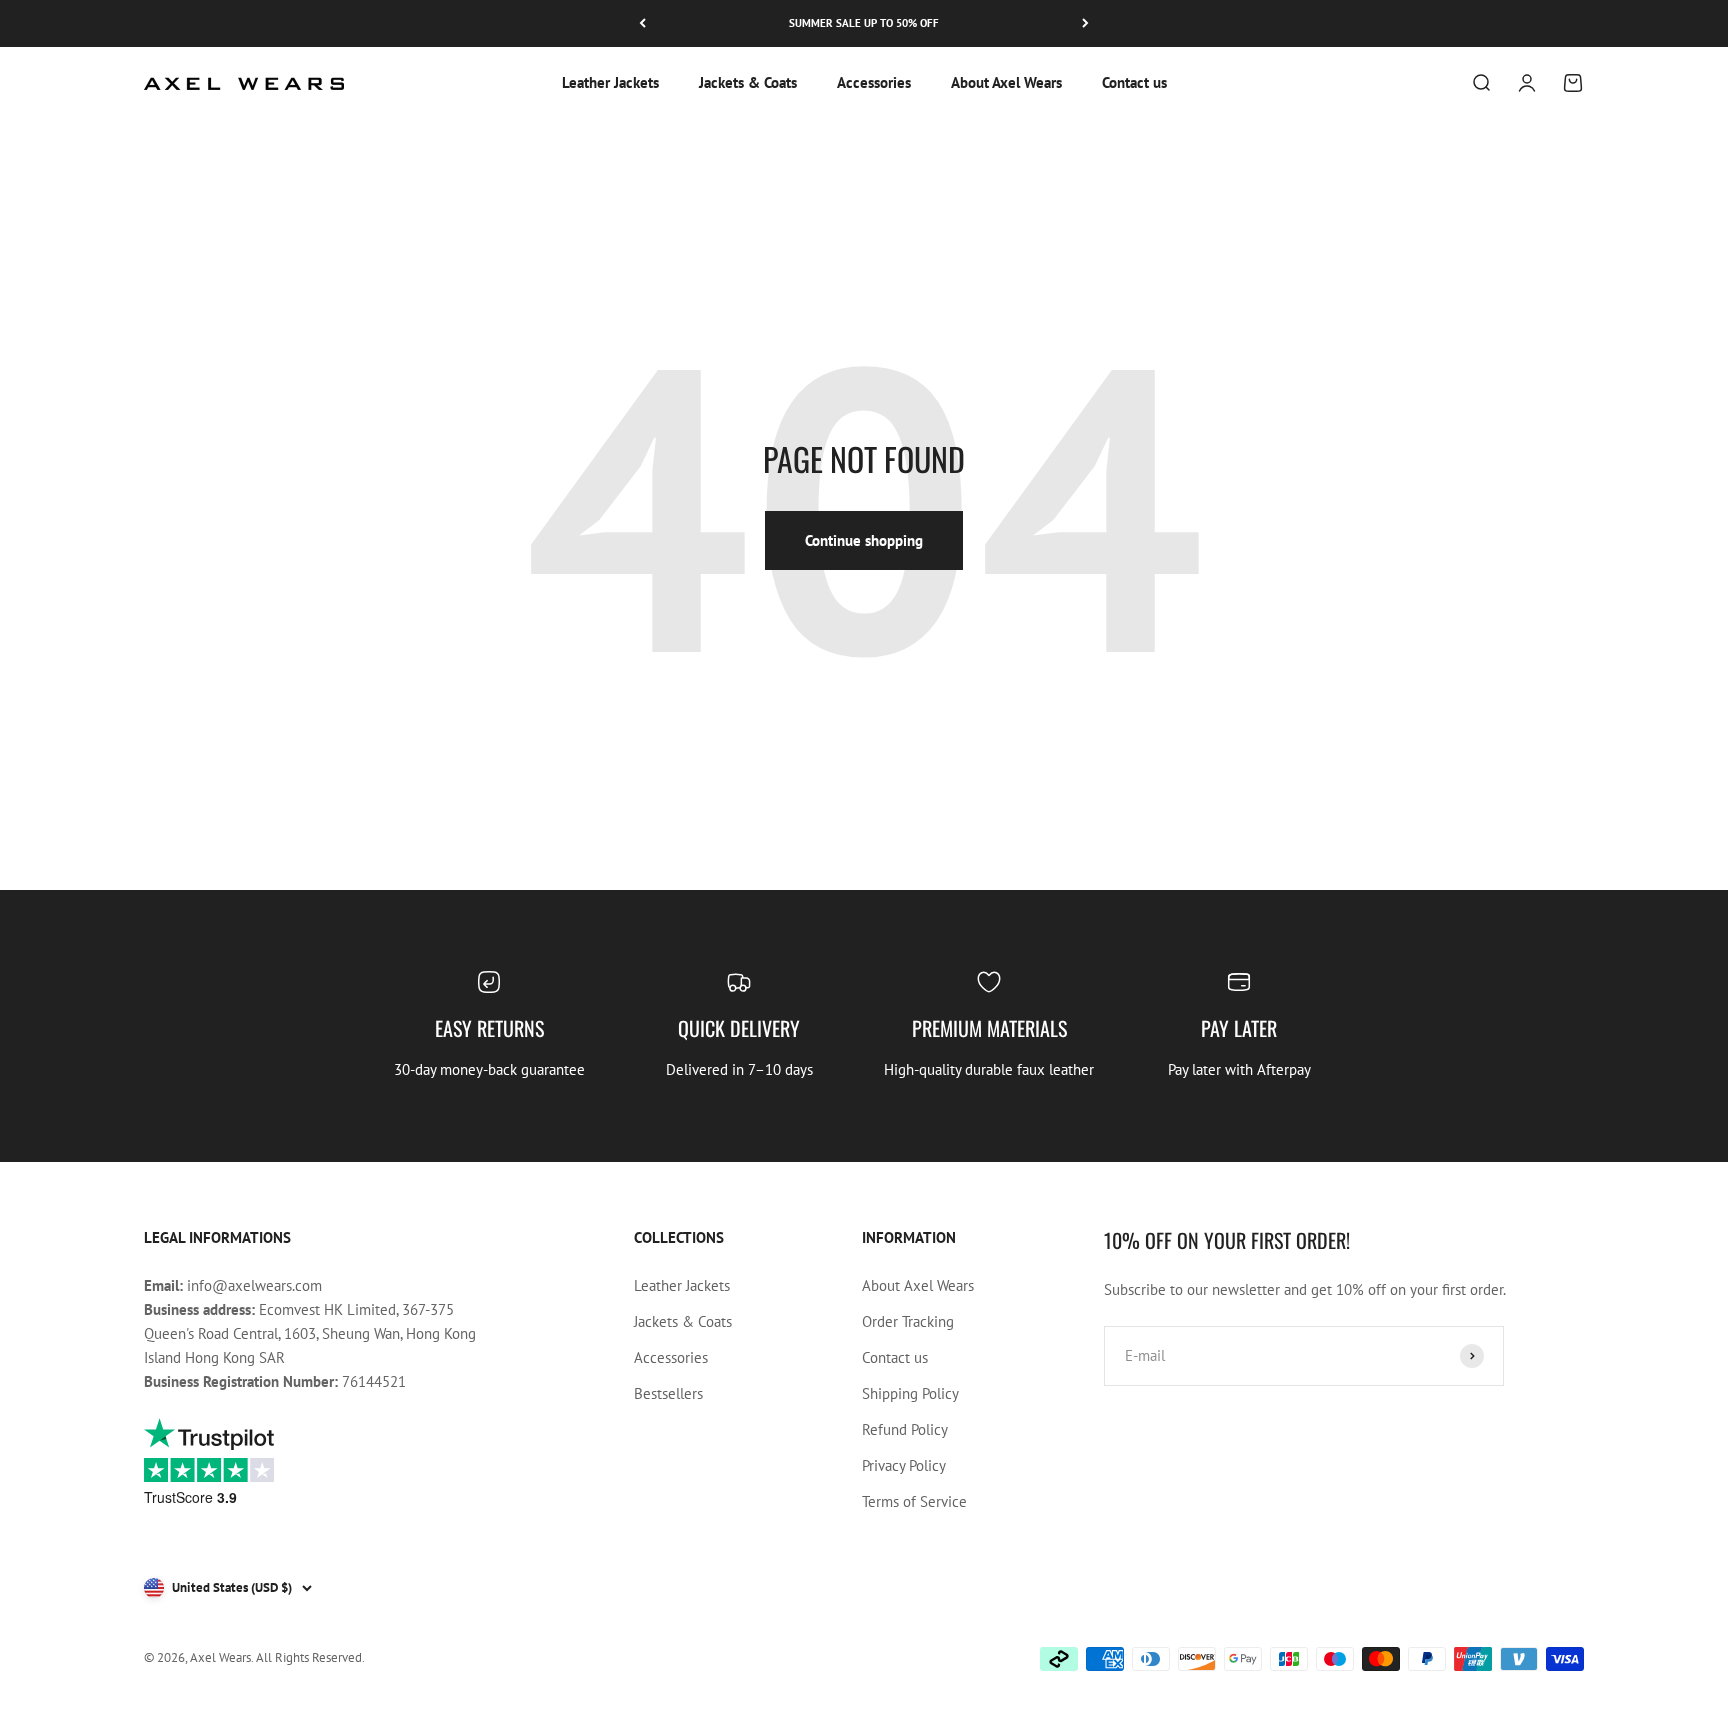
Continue (734, 1030)
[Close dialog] (1228, 647)
